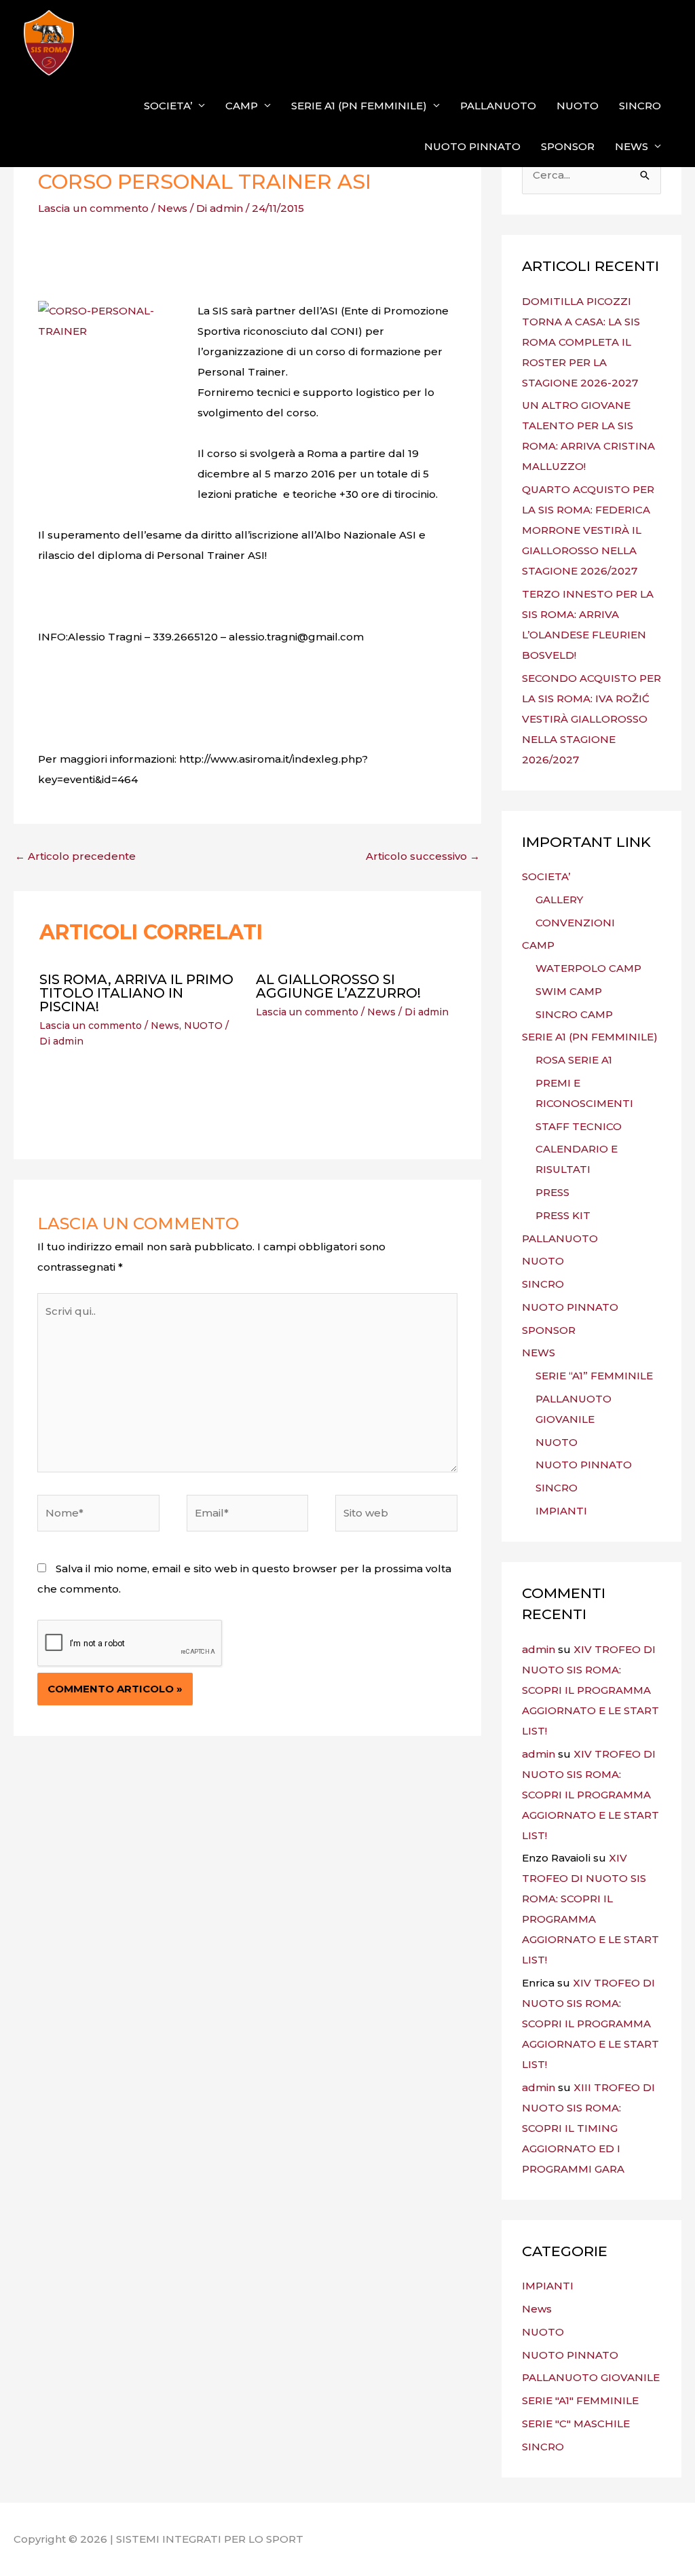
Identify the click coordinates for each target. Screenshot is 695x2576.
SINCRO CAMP (574, 1014)
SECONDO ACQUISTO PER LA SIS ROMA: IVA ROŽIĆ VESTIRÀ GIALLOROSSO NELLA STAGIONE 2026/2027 (591, 719)
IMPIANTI (561, 1511)
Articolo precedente (75, 856)
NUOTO (578, 106)
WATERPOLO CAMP (588, 968)
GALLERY (559, 900)
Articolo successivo (423, 856)
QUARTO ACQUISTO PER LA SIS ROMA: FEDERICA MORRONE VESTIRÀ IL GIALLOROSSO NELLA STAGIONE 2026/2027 (588, 530)
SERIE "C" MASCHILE (576, 2424)
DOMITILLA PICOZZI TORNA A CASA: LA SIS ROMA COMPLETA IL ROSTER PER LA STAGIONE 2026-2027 (581, 342)
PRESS (552, 1192)
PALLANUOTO (498, 106)
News (172, 208)
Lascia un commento (93, 208)
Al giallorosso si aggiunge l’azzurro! (338, 986)
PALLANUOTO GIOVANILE (591, 2377)
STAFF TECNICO (579, 1126)
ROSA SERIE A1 (574, 1060)
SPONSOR (568, 146)
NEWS (632, 146)
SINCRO (640, 106)
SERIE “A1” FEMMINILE (594, 1376)
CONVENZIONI (575, 923)
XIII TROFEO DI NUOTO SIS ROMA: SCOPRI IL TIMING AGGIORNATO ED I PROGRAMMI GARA (588, 2128)
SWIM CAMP (569, 991)
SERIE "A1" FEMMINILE (580, 2400)
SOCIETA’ (168, 106)
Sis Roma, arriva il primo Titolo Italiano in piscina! (136, 993)
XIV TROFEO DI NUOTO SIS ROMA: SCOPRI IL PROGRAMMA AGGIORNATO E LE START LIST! (590, 1690)
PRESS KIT (563, 1215)
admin (539, 1649)
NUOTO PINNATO (472, 146)
